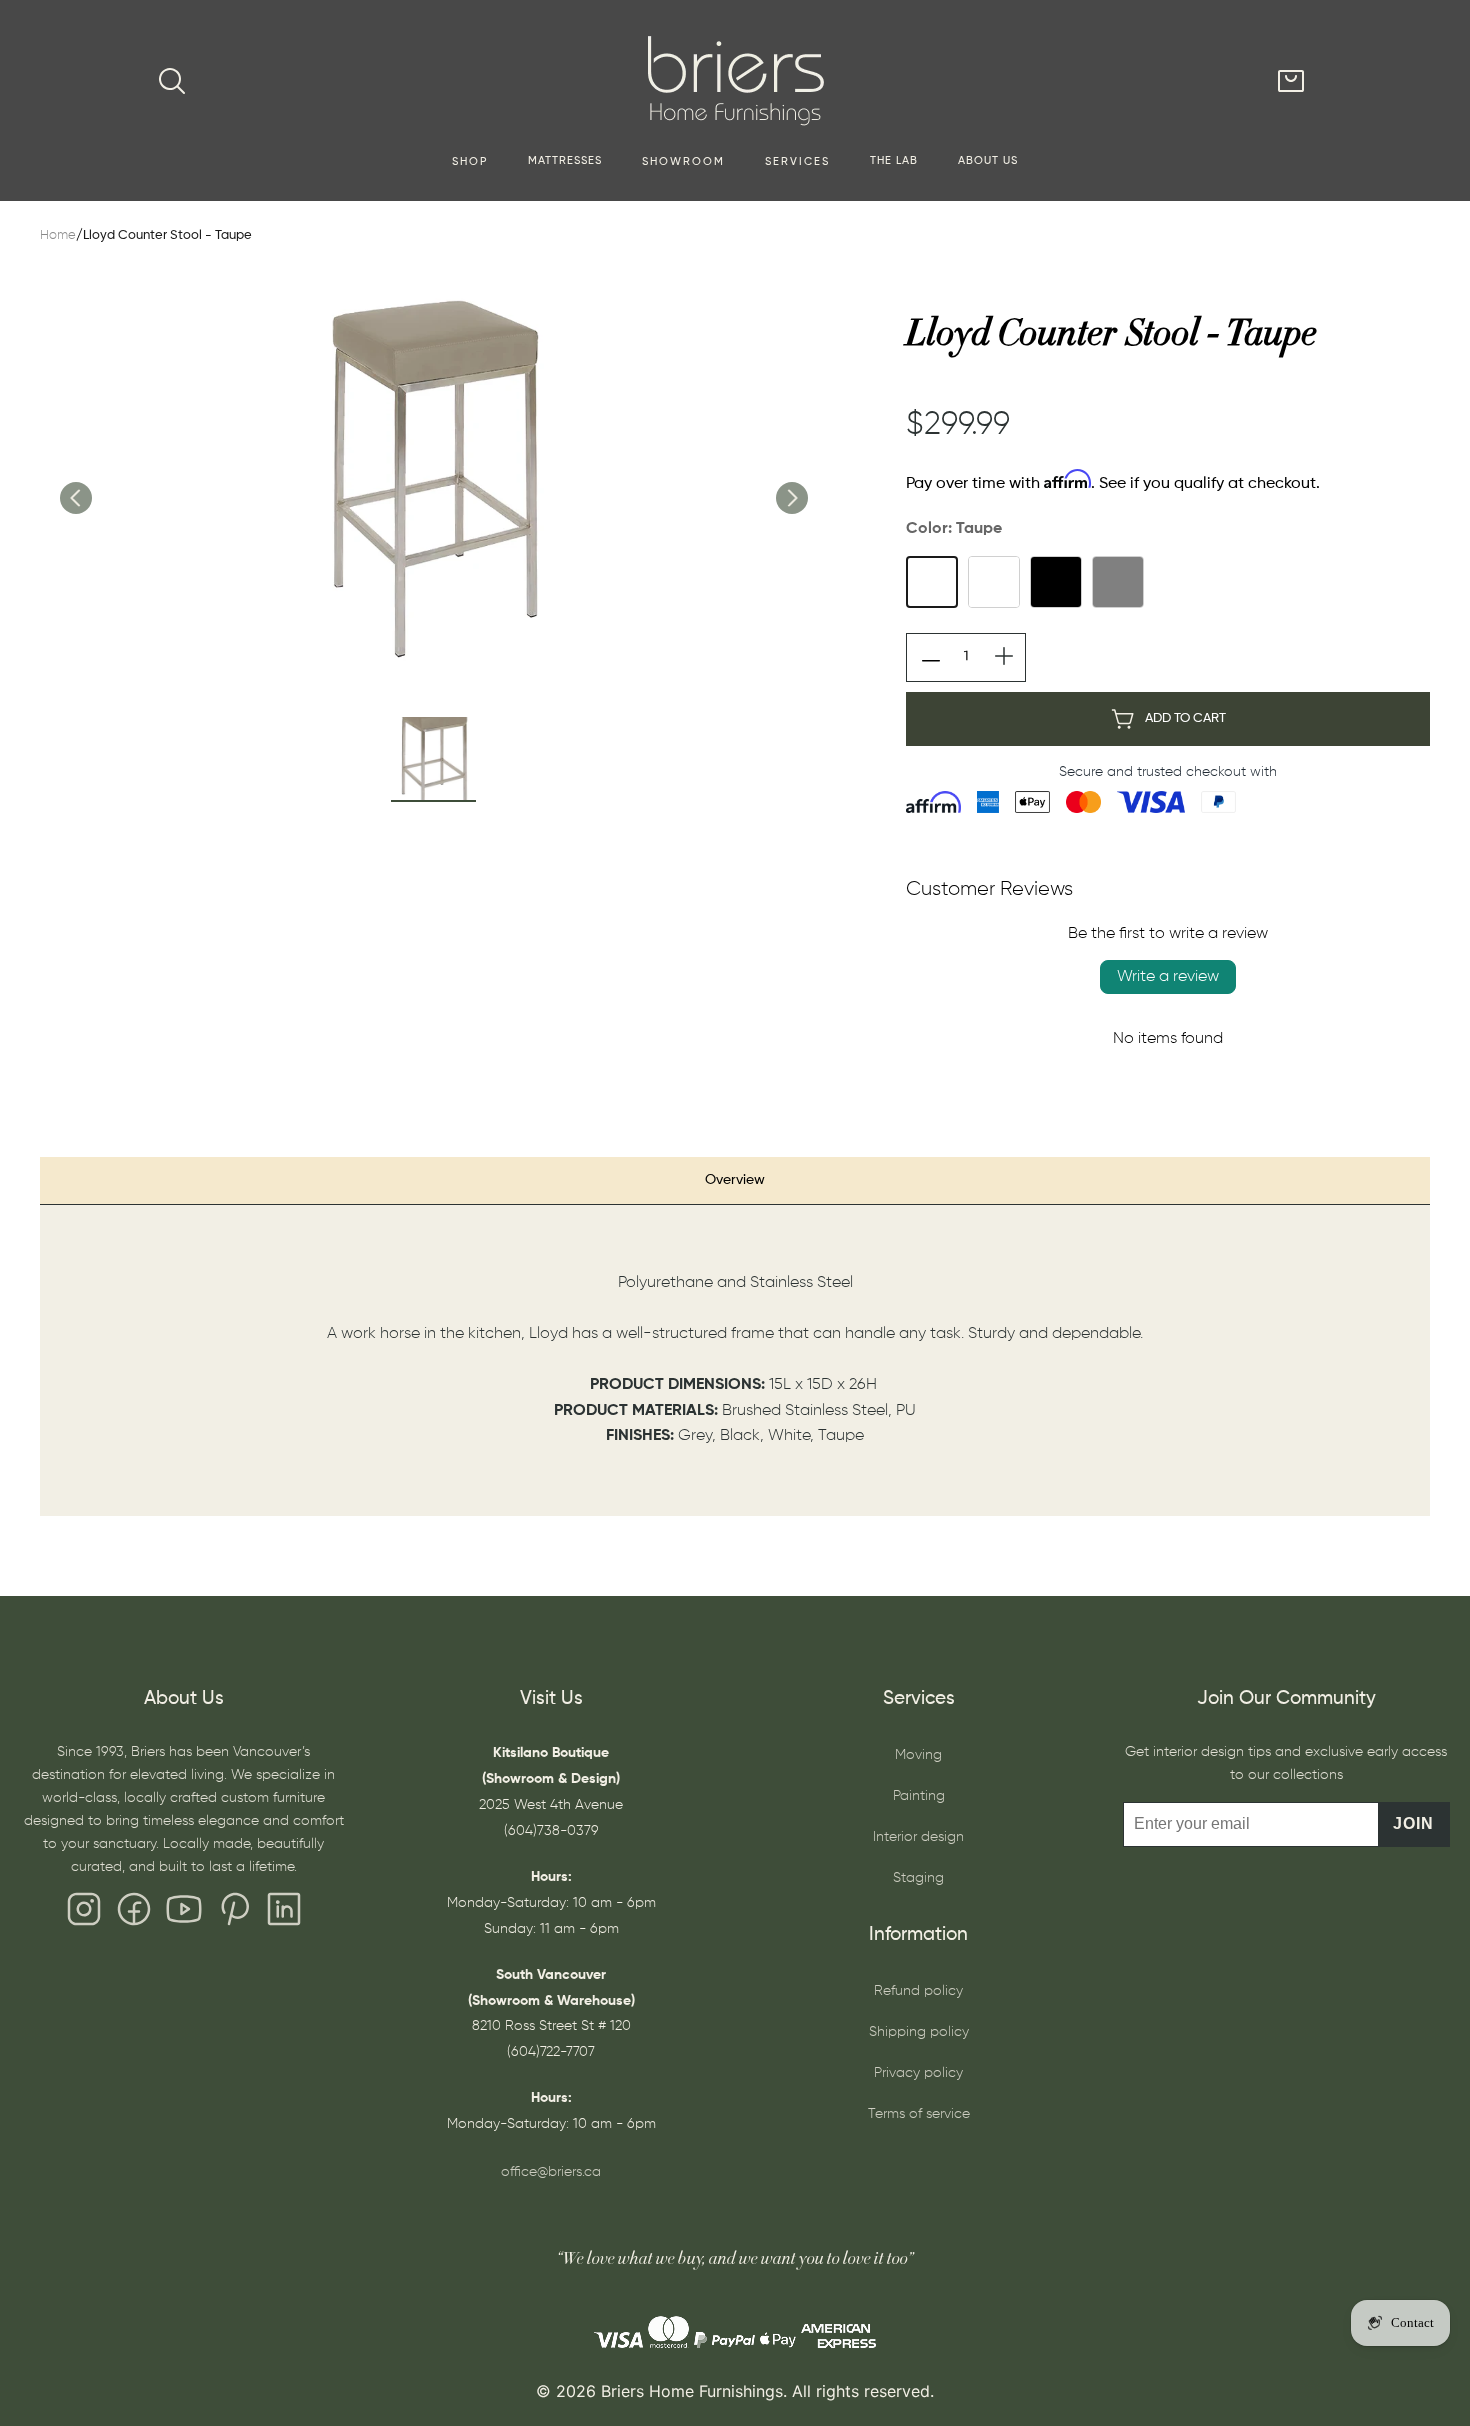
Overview (735, 1180)
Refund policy (918, 1991)
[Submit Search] (172, 81)
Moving (918, 1755)
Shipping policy (919, 2032)
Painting (919, 1796)
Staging (918, 1878)
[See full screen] (433, 477)
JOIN (1413, 1823)
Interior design (918, 1837)
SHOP (470, 162)
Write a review (1168, 977)
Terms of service (919, 2114)
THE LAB (894, 161)
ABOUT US (988, 161)
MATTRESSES (565, 161)
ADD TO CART (1185, 718)
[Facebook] (134, 1914)
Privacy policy (918, 2073)
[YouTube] (184, 1914)
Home (58, 235)
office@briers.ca (551, 2172)
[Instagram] (84, 1914)
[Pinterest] (234, 1914)
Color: (954, 529)
